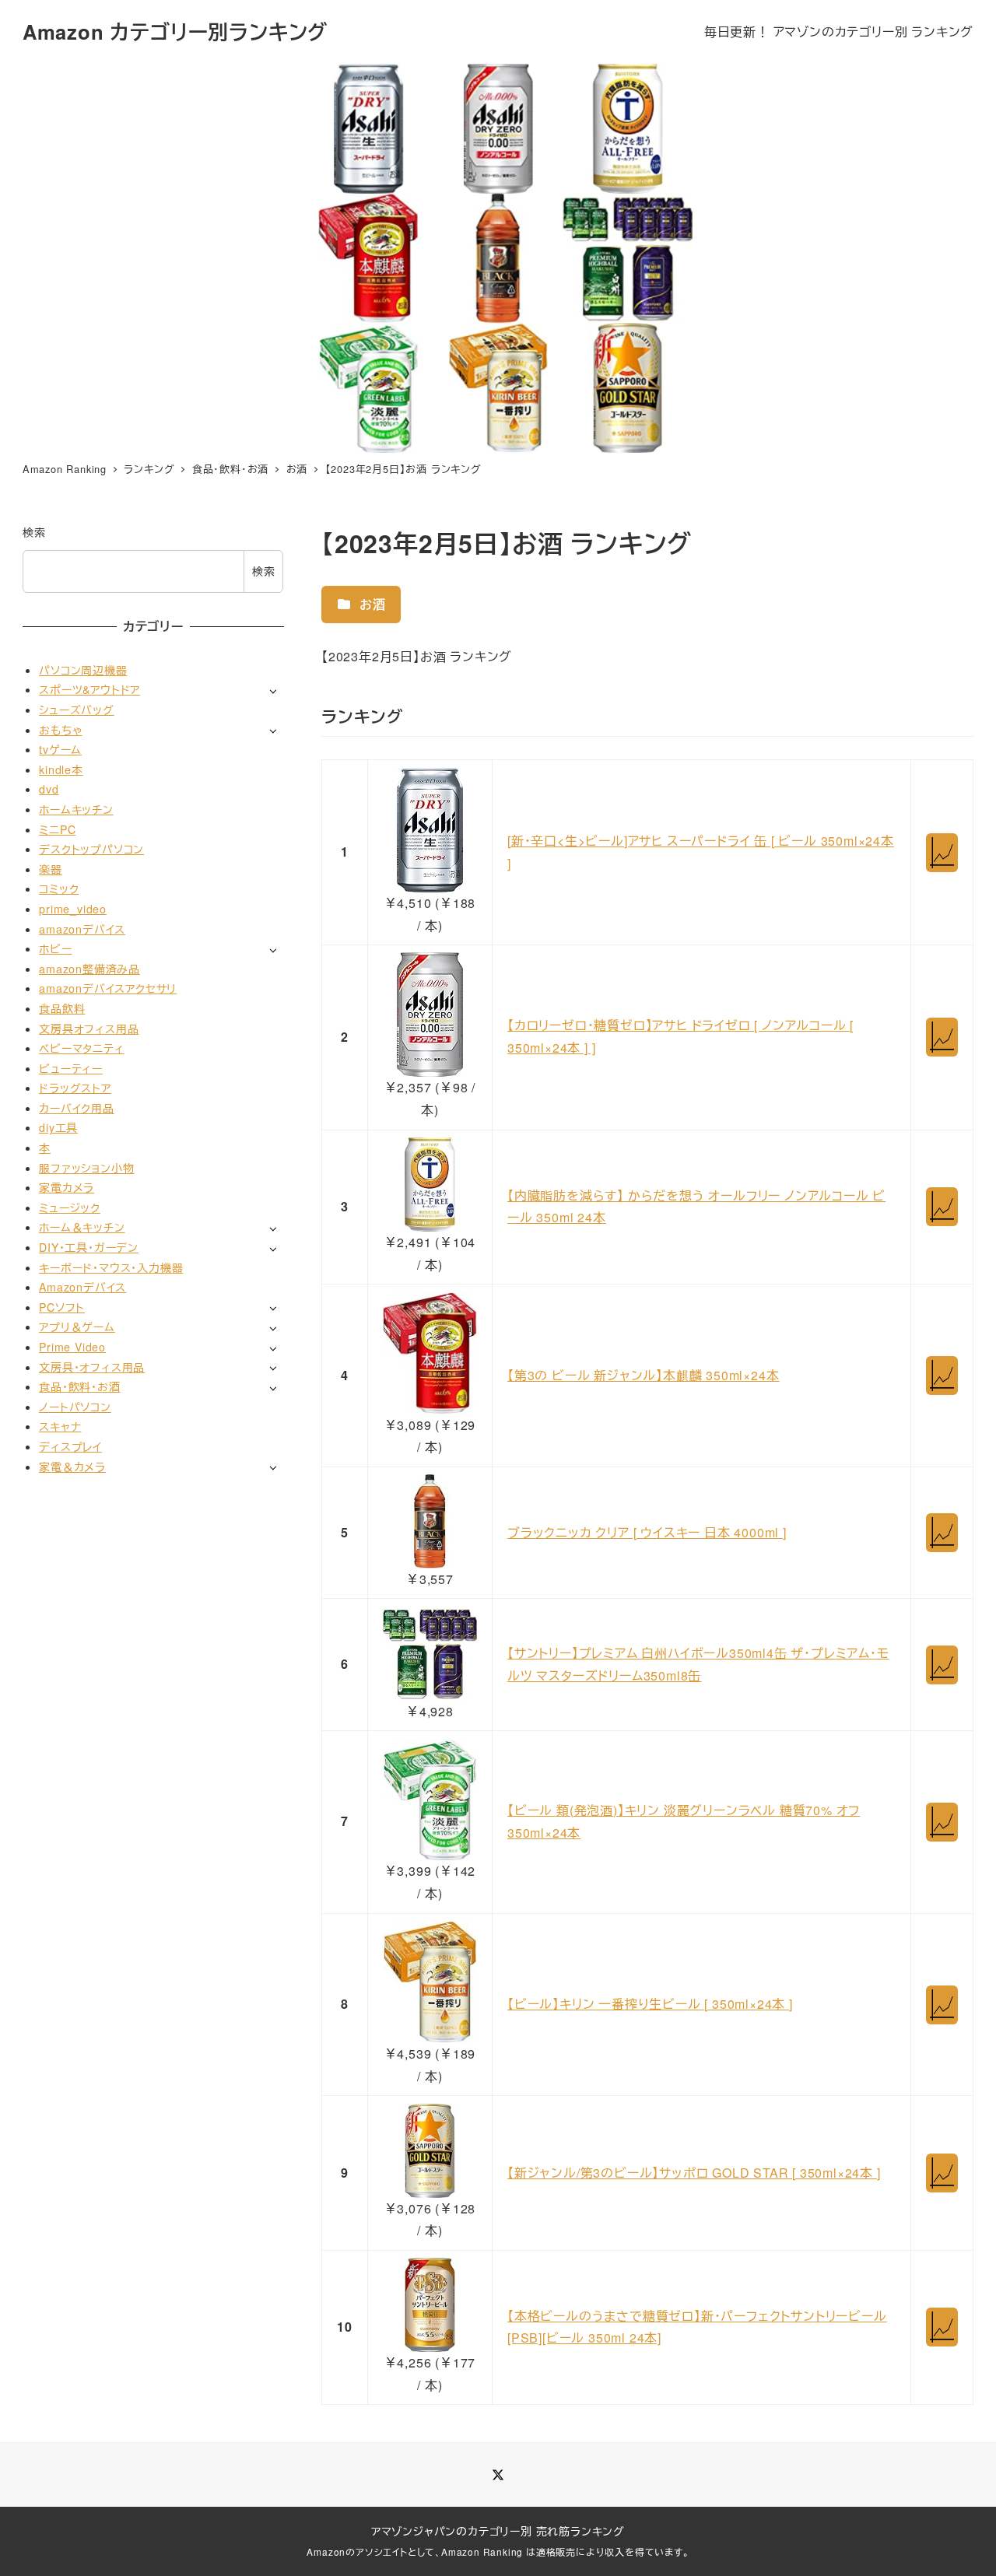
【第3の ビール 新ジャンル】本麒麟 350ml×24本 (643, 1375)
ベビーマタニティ (81, 1048)
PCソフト (62, 1306)
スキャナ (60, 1426)
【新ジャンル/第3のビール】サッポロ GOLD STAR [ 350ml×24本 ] (694, 2173)
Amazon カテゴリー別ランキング (175, 32)
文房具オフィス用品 (89, 1028)
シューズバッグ (77, 710)
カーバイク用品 (77, 1108)
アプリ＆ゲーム (77, 1327)
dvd (49, 789)
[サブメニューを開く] (273, 690)
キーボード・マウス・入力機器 (111, 1267)
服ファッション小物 (86, 1167)
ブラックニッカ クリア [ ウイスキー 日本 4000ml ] (647, 1532)
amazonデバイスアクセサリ (108, 988)
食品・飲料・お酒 (79, 1386)
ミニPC (57, 829)
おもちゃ (60, 729)
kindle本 (61, 769)
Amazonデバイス (82, 1287)
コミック (59, 888)
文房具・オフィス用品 (92, 1366)
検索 (34, 532)
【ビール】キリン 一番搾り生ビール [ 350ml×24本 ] (650, 2004)
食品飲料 (62, 1008)
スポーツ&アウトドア (89, 689)
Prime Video (72, 1347)
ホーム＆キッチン (82, 1227)
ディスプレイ (70, 1446)
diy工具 (58, 1127)
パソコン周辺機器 (83, 669)
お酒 (370, 604)
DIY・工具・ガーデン (89, 1247)
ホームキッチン (76, 809)
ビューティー (71, 1067)
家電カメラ (67, 1187)
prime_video (73, 909)
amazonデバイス (82, 928)
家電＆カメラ (72, 1466)
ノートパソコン (75, 1406)
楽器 (51, 868)
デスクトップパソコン (91, 849)
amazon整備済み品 (89, 968)
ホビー (55, 948)
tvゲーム (60, 749)
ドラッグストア (75, 1088)
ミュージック (70, 1207)
